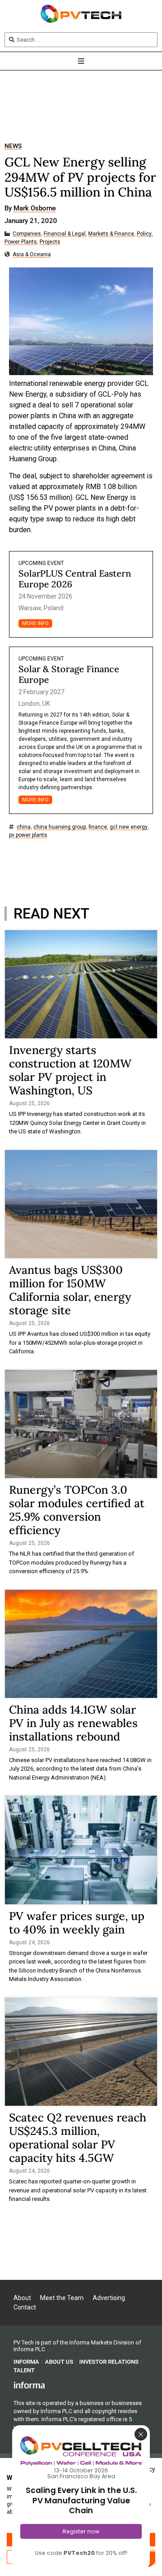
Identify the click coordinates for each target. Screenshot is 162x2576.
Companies (27, 234)
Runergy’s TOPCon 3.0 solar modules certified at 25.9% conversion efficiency (77, 1510)
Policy (144, 234)
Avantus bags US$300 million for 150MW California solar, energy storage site (70, 1290)
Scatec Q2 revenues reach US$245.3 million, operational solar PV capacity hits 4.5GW (78, 2138)
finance (98, 827)
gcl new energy (129, 827)
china (24, 827)
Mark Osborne (35, 209)
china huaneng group (60, 827)
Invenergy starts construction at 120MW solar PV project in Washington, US (70, 1070)
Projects (50, 242)
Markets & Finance (111, 234)
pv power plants (28, 835)
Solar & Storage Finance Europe (69, 674)
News (13, 146)
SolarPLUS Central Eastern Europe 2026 (75, 579)
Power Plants (21, 242)
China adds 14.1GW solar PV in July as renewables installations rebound (73, 1723)
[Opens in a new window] (29, 2385)
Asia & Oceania (32, 255)
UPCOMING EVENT (41, 563)
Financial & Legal (65, 234)
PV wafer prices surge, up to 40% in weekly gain (77, 1923)
